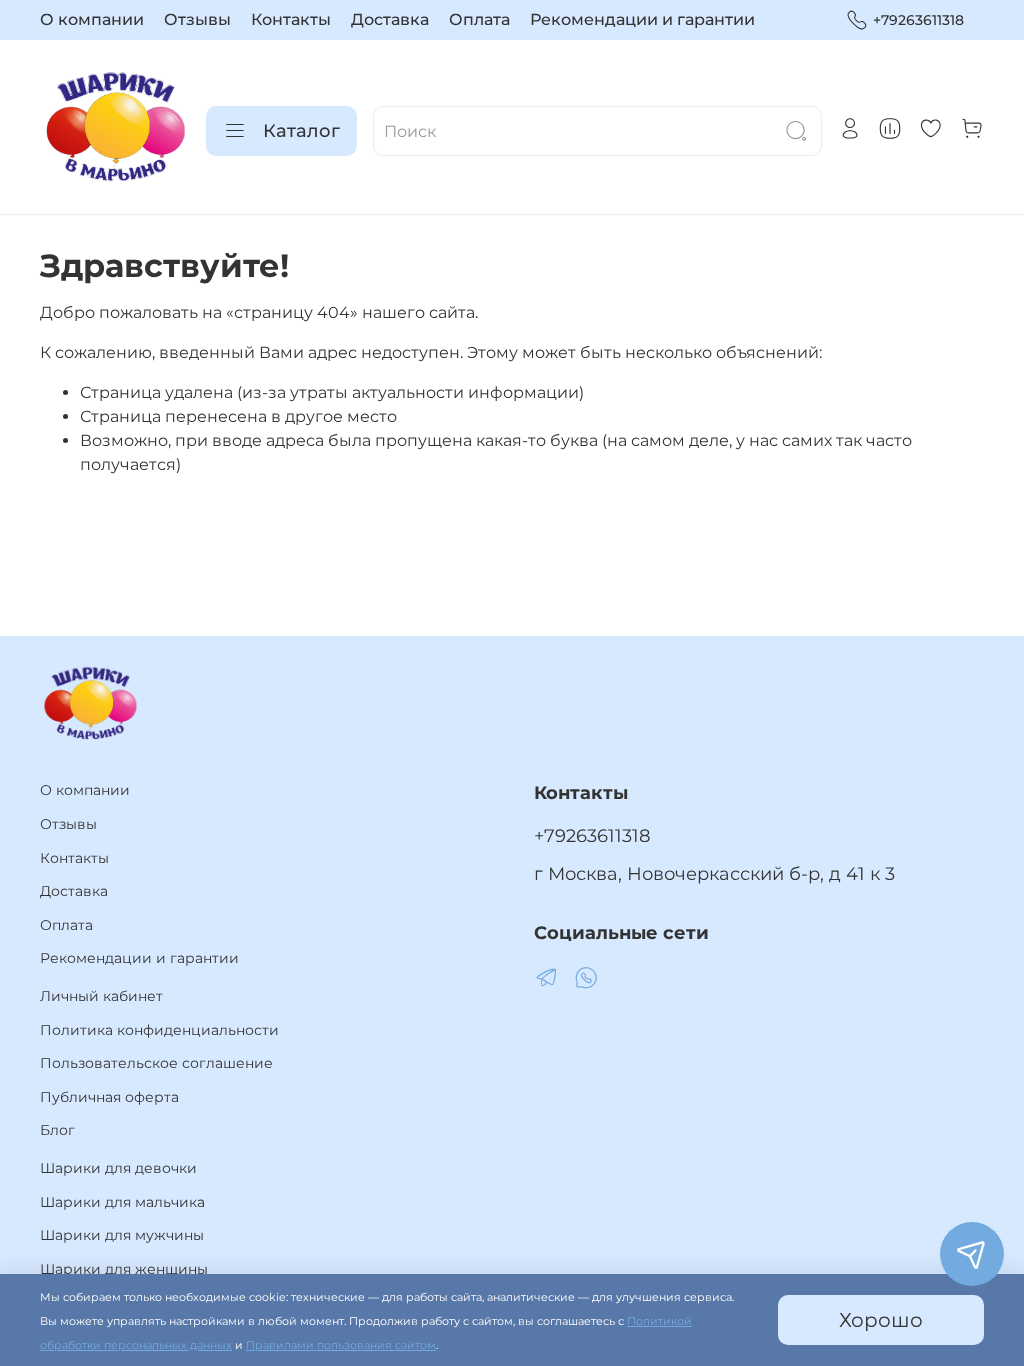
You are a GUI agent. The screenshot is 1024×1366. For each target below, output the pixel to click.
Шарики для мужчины (122, 1235)
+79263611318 (918, 20)
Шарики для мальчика (122, 1202)
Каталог (301, 131)
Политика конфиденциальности (159, 1030)
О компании (92, 19)
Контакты (291, 19)
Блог (57, 1130)
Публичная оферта (109, 1097)
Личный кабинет (101, 996)
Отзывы (197, 19)
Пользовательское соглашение (156, 1063)
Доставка (390, 19)
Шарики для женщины (124, 1269)
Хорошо (881, 1320)
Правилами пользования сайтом (341, 1345)
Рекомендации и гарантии (642, 19)
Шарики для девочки (118, 1168)
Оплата (479, 19)
